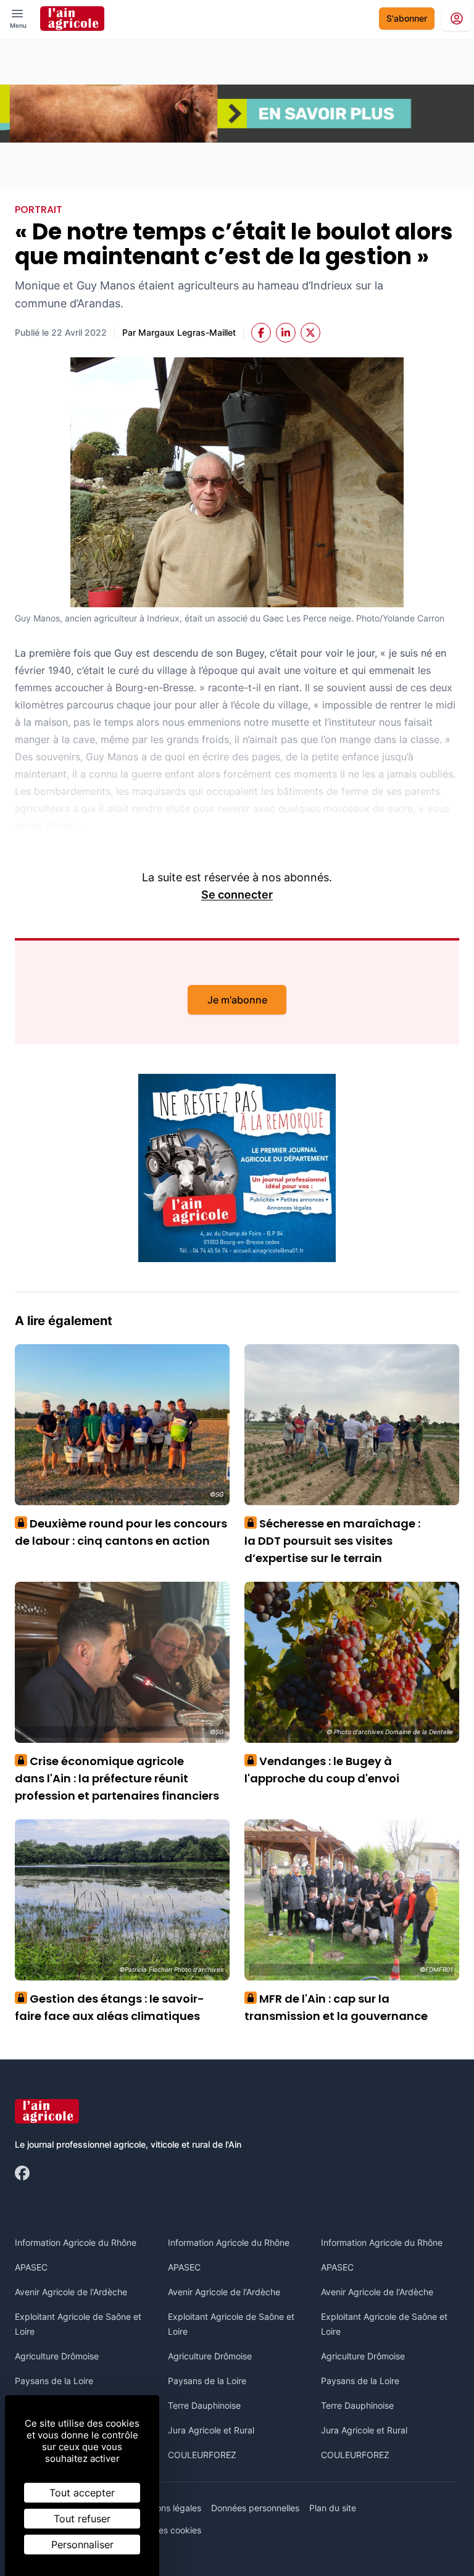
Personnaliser (82, 2545)
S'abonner (407, 18)
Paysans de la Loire (54, 2381)
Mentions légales (168, 2508)
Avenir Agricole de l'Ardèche (71, 2292)
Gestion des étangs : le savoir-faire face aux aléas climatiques (110, 2007)
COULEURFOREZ (202, 2455)
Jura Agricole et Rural (211, 2430)
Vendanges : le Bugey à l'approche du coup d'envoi (322, 1770)
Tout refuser (82, 2519)
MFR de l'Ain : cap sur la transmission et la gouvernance (336, 2007)
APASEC (31, 2267)
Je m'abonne (237, 1000)
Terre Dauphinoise (204, 2405)
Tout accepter (82, 2493)
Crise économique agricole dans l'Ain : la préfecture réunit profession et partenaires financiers (117, 1778)
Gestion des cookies (161, 2530)
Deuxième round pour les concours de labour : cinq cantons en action (121, 1532)
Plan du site (333, 2508)
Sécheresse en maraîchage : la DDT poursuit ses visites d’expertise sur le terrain (332, 1541)
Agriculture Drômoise (57, 2356)
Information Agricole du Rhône (76, 2242)
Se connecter (237, 895)
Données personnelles (255, 2508)
